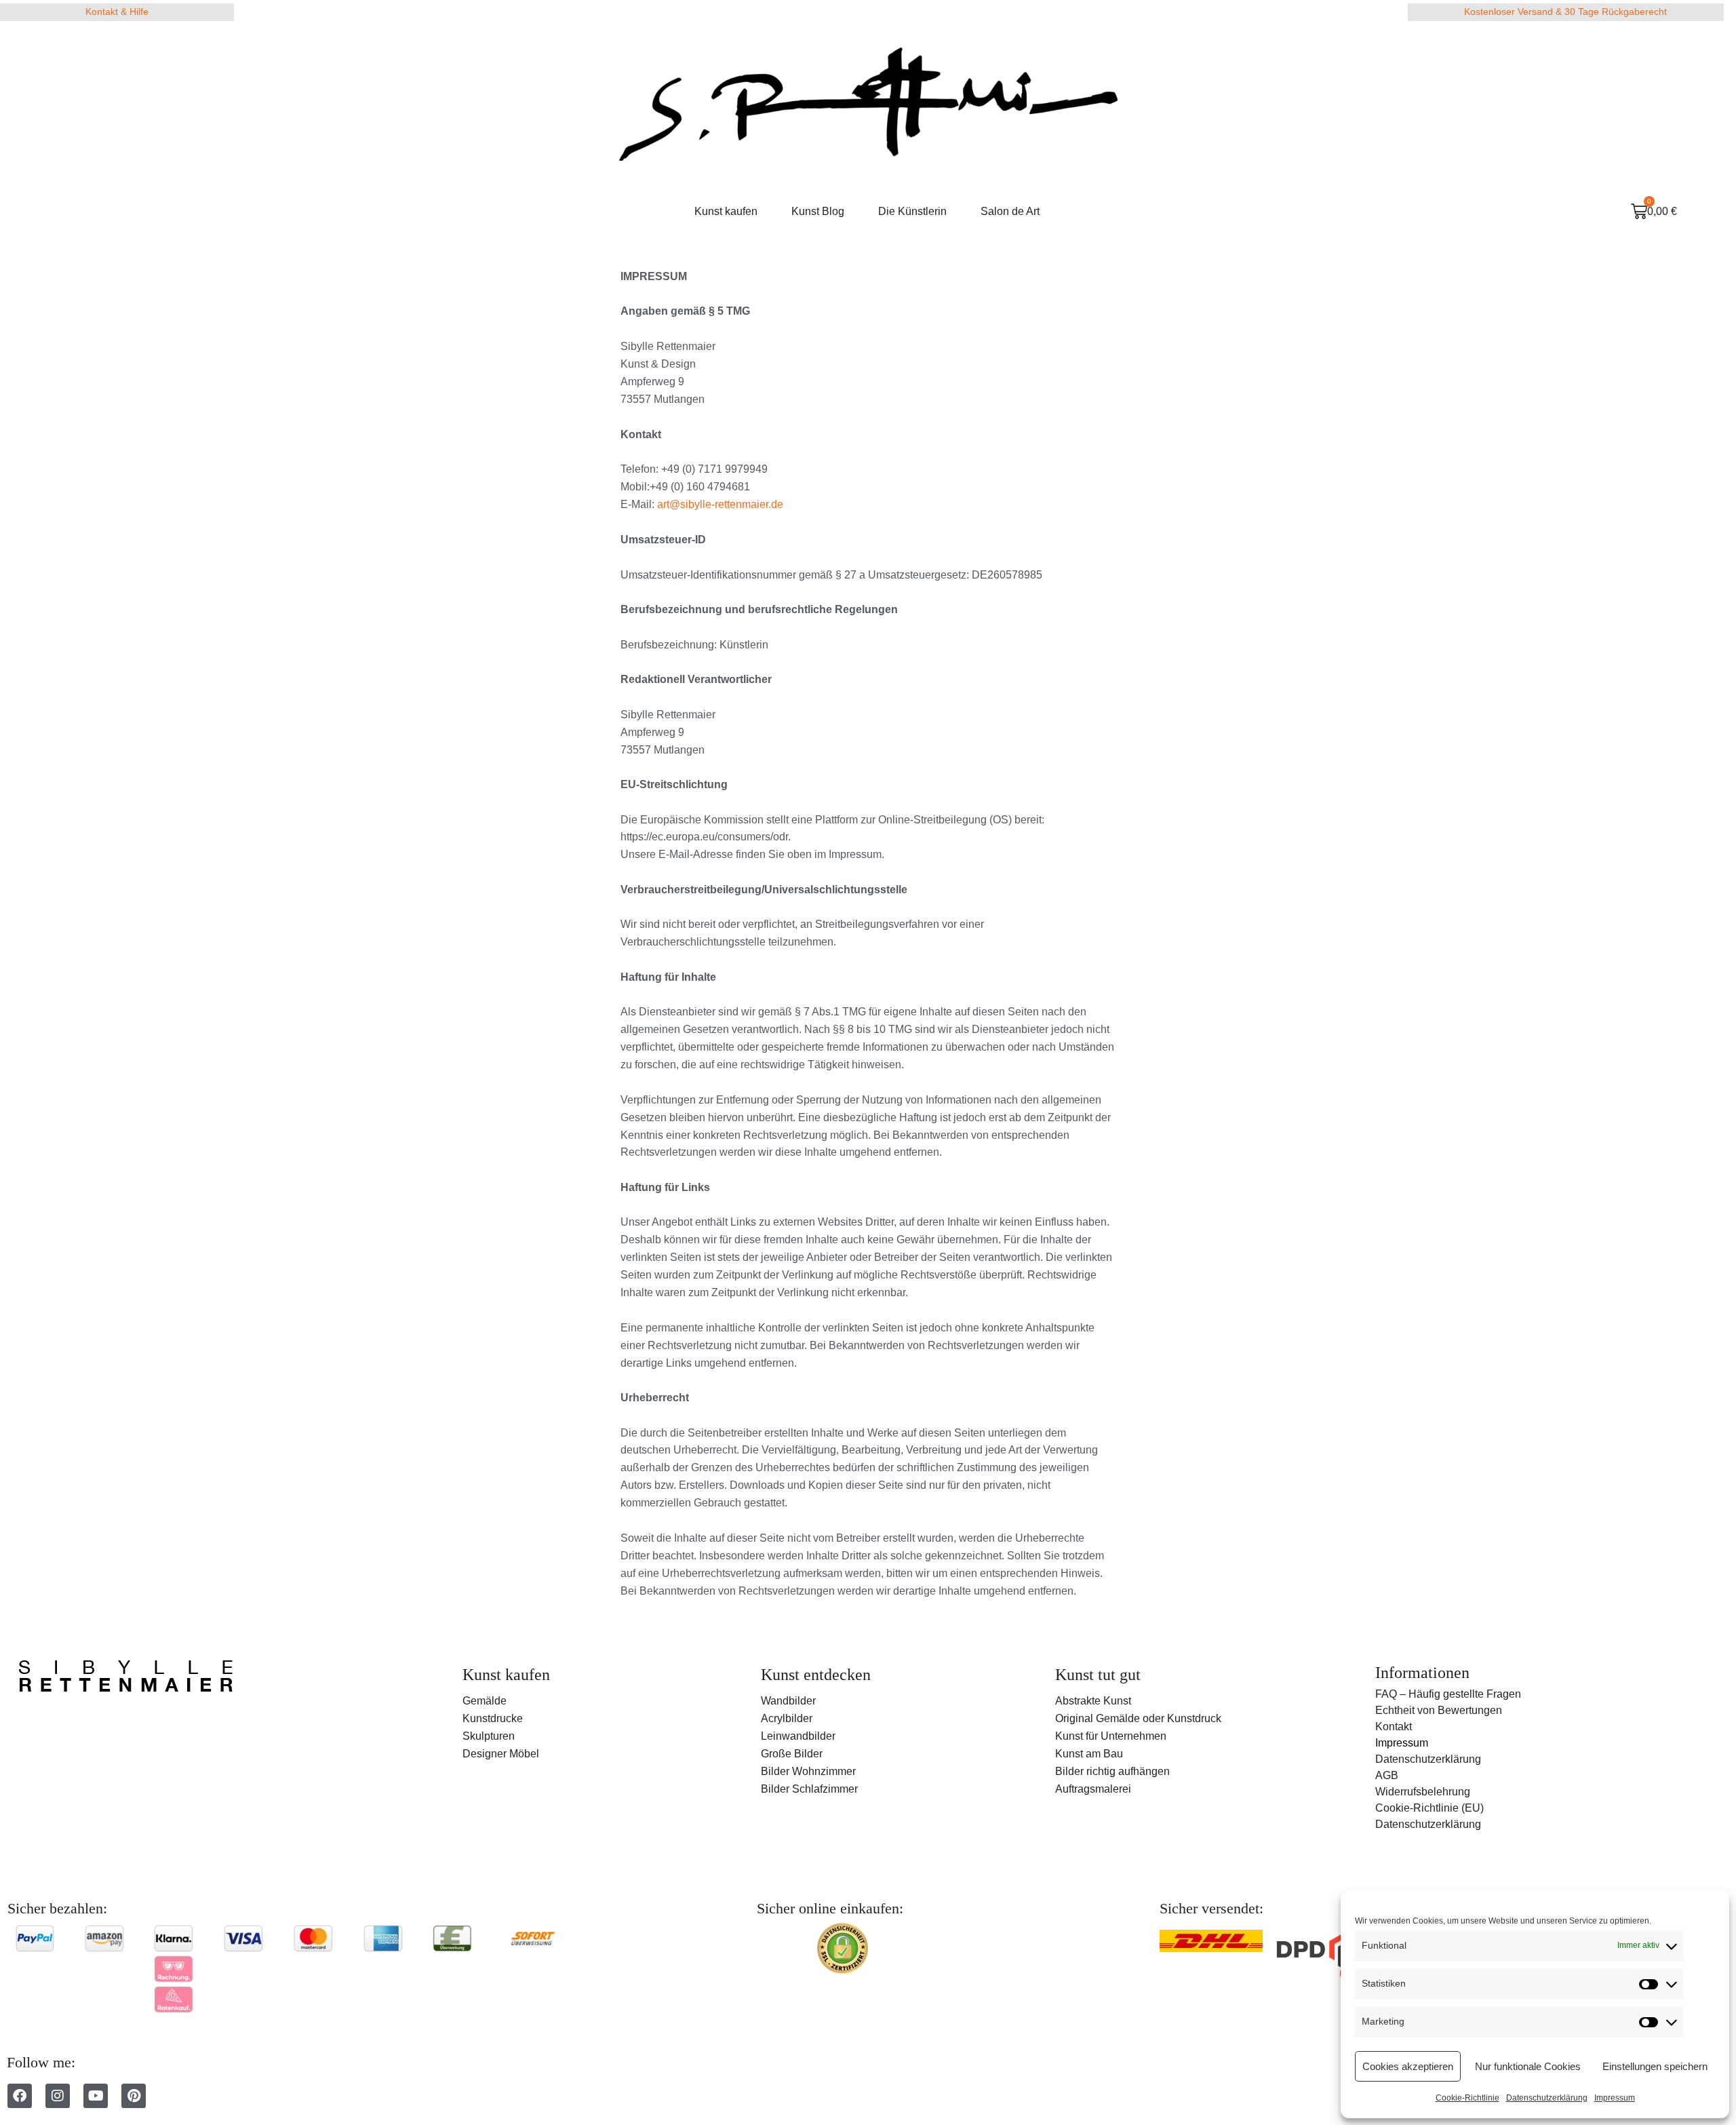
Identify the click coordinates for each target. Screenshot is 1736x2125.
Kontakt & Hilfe (117, 12)
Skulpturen (489, 1736)
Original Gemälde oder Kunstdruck (1138, 1718)
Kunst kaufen (726, 211)
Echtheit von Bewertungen (1439, 1710)
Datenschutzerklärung (1547, 2098)
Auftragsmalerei (1093, 1789)
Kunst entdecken (816, 1675)
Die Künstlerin (912, 211)
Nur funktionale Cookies (1528, 2066)
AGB (1387, 1775)
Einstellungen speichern (1655, 2066)
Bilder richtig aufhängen (1112, 1771)
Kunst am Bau (1089, 1754)
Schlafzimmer (825, 1789)
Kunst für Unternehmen (1111, 1736)
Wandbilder (788, 1701)
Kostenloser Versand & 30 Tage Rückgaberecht (1565, 12)
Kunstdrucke (493, 1718)
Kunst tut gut (1098, 1675)
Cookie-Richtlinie (1467, 2098)
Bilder (775, 1789)
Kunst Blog (818, 211)
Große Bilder (792, 1754)
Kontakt (1394, 1727)
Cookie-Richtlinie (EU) (1429, 1808)
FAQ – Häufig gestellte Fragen (1448, 1694)
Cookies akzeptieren (1408, 2066)
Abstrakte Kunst (1093, 1701)
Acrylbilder (787, 1718)
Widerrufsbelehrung (1423, 1792)
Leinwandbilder (798, 1736)
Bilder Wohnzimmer (808, 1771)
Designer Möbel (501, 1754)
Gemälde (485, 1701)
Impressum (1615, 2098)
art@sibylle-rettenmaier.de (720, 504)
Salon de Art (1010, 211)
